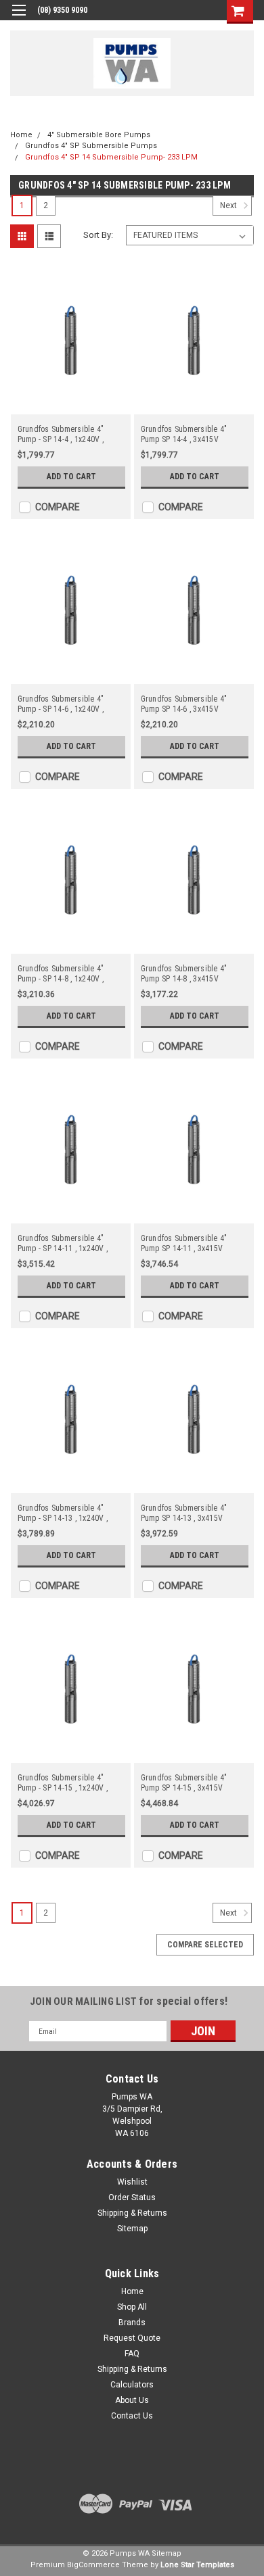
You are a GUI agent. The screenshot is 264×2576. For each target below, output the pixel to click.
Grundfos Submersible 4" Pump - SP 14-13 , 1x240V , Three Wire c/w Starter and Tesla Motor (65, 1513)
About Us (132, 2400)
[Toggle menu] (19, 19)
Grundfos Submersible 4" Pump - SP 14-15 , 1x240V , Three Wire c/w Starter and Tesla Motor (65, 1783)
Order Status (132, 2197)
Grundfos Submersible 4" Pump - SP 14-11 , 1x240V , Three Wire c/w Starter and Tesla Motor (65, 1244)
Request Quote (132, 2338)
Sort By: (98, 235)
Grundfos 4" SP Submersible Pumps (91, 146)
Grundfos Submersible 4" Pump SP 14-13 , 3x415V (184, 1513)
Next (229, 206)
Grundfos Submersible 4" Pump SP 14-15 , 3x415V (184, 1783)
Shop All (132, 2307)
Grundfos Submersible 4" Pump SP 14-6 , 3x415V (184, 704)
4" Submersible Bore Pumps (99, 135)
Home (21, 135)
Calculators (132, 2385)
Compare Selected (205, 1945)
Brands (132, 2323)
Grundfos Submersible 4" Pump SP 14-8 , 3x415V (184, 974)
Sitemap (132, 2229)
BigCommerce (93, 2565)
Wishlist (132, 2182)
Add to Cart (71, 477)
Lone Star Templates (197, 2565)
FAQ (132, 2354)
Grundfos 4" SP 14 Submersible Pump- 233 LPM (111, 157)
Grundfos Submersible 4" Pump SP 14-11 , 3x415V (184, 1243)
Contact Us (132, 2416)
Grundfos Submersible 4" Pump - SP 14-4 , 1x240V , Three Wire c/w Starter (61, 435)
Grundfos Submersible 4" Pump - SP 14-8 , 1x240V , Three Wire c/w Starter (61, 974)
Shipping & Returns (132, 2213)
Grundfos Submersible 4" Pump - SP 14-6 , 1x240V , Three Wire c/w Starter (61, 704)
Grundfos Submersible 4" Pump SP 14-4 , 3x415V (184, 434)
